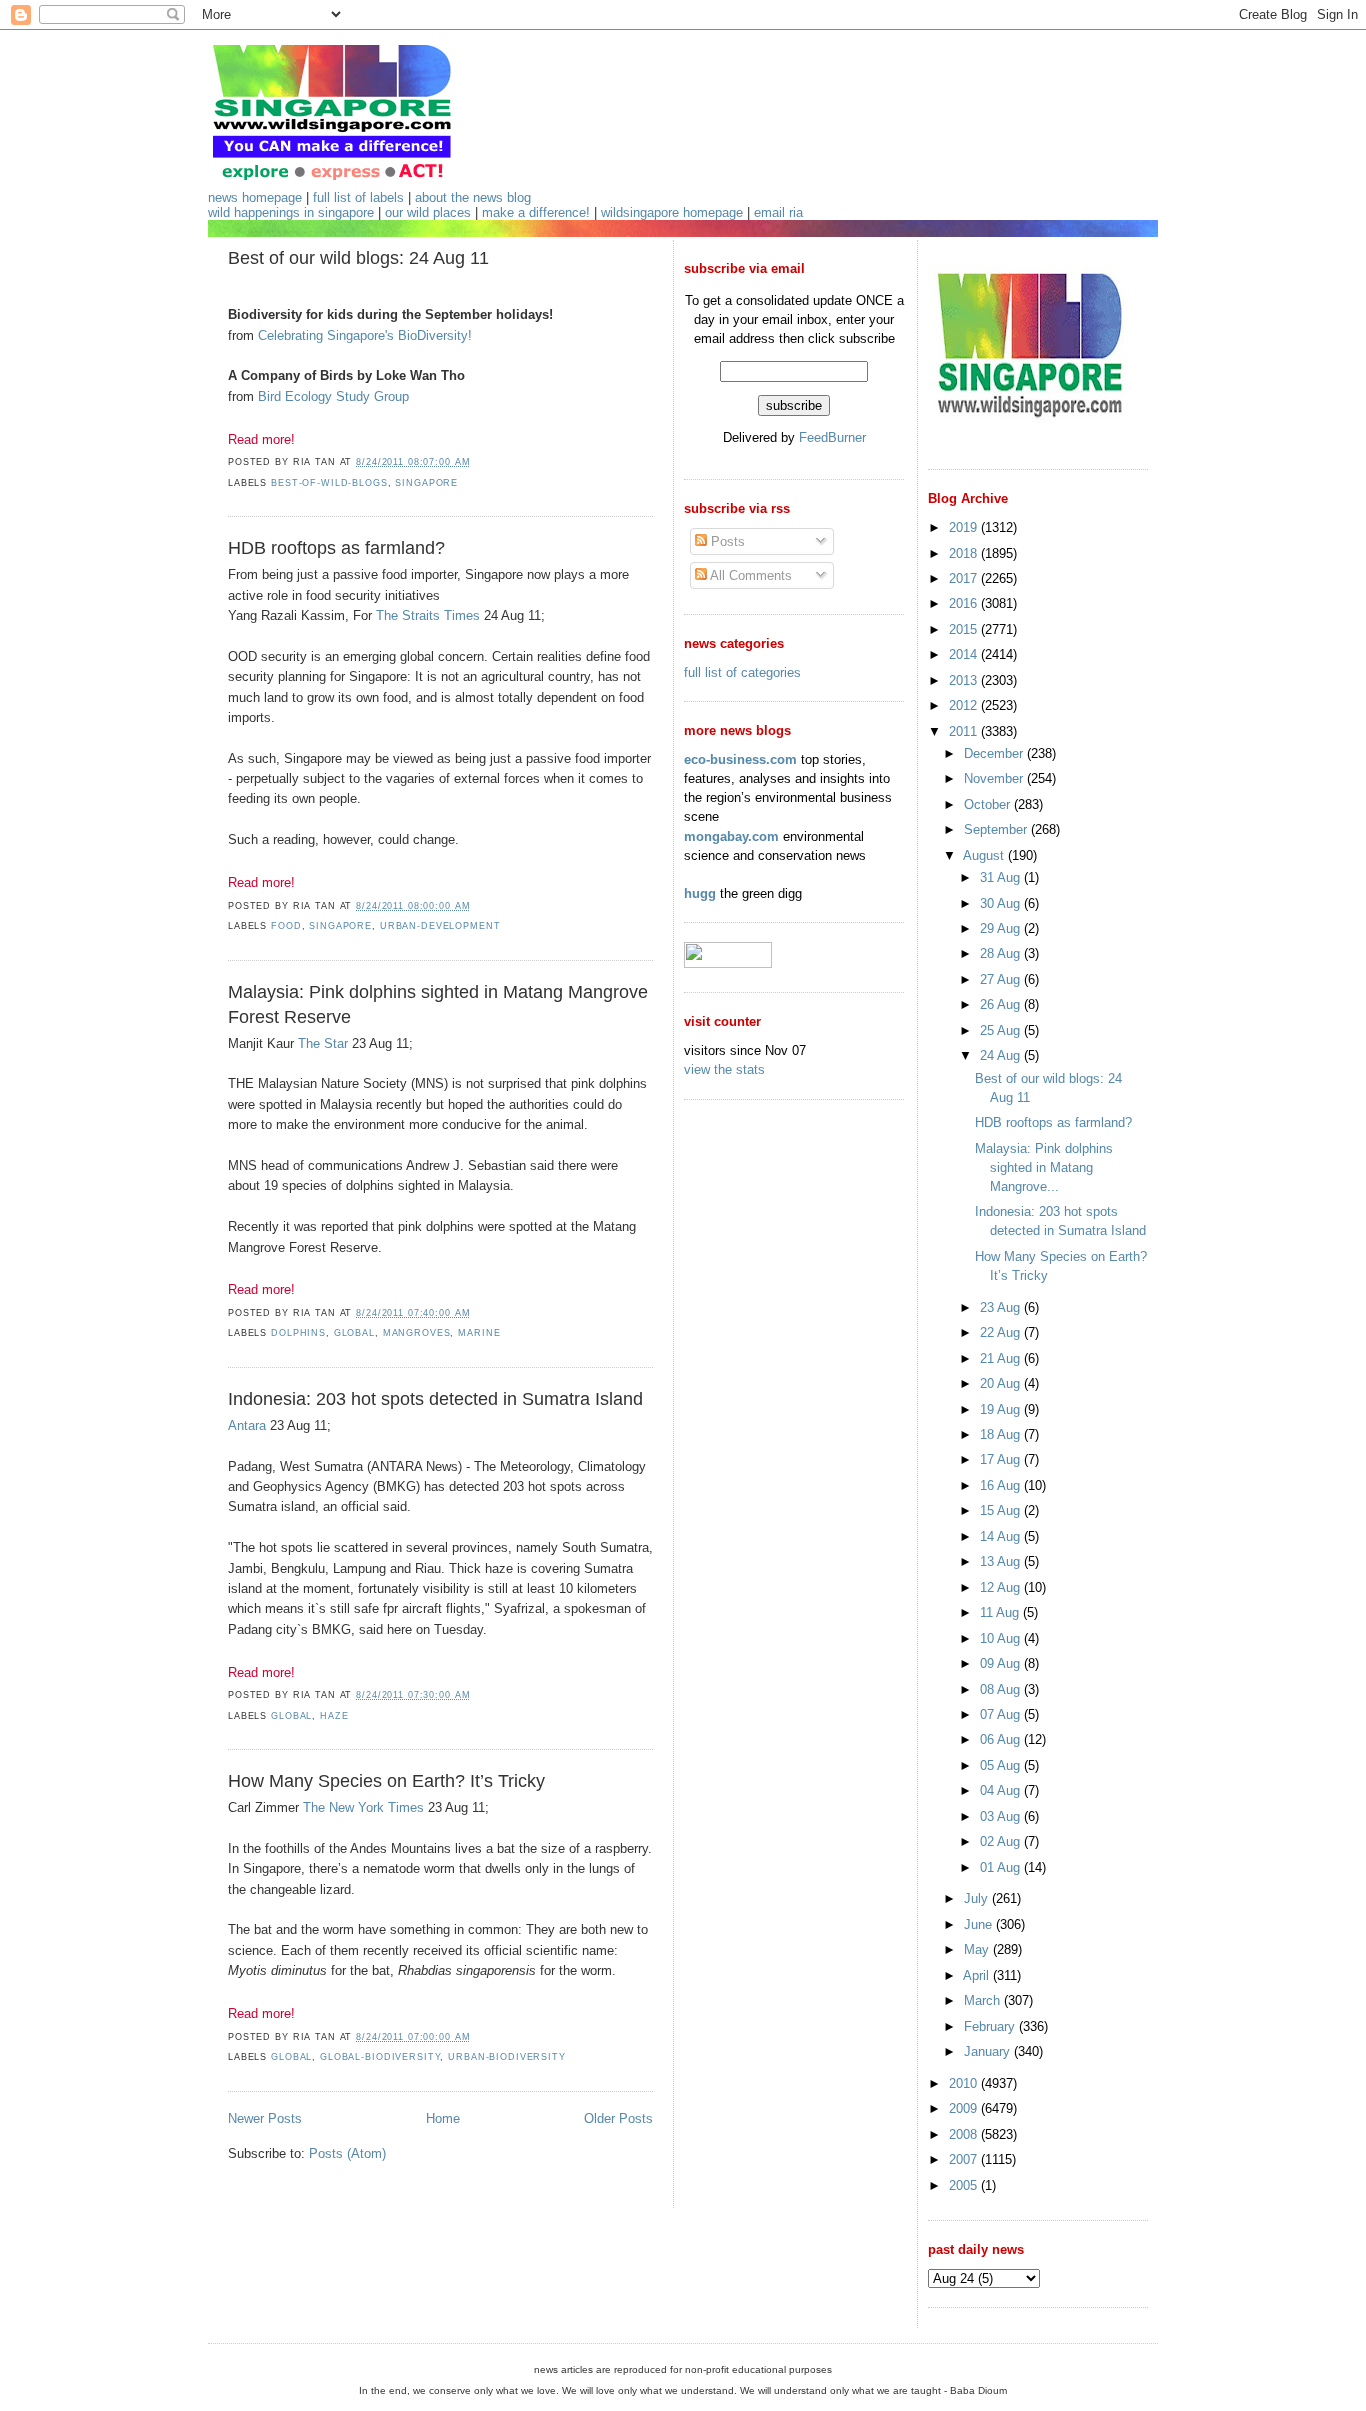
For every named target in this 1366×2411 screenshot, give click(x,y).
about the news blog (473, 197)
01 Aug (1002, 1867)
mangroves (417, 1333)
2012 (965, 705)
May (978, 1949)
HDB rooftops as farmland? (336, 548)
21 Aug (1002, 1358)
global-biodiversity (380, 2057)
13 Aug (1002, 1561)
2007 (965, 2159)
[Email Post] (476, 462)
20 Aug (1002, 1383)
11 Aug (1001, 1612)
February (991, 2026)
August (985, 855)
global (354, 1333)
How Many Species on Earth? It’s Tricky (386, 1781)
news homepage (255, 197)
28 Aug (1002, 953)
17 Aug (1002, 1459)
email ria (778, 212)
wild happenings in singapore (291, 212)
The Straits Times (428, 615)
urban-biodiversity (507, 2057)
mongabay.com (731, 836)
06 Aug (1002, 1739)
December (995, 753)
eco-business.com (740, 759)
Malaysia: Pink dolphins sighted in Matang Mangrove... (1044, 1167)
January (989, 2051)
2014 (965, 654)
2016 (965, 603)
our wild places (428, 212)
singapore (426, 483)
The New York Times (363, 1807)
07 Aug (1002, 1714)
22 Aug (1002, 1332)
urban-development (440, 926)
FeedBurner (832, 437)
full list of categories (742, 672)
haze (334, 1716)
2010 (965, 2083)
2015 (965, 629)
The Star (323, 1043)
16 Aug (1002, 1485)
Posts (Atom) (347, 2153)
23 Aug (1002, 1307)
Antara (247, 1425)
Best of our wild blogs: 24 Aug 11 (358, 258)
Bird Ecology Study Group (333, 396)
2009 (965, 2108)
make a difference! (536, 212)
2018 (965, 553)
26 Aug (1002, 1004)
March (984, 2000)
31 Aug (1002, 877)
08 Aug (1002, 1689)
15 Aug (1002, 1510)
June (980, 1924)
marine (479, 1333)
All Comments (749, 575)
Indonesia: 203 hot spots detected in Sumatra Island (435, 1399)
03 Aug (1002, 1816)
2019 (965, 527)
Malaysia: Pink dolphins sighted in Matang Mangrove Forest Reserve (438, 1004)
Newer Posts (265, 2118)
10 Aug (1002, 1638)
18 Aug (1002, 1434)
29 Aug (1002, 928)
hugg (700, 893)
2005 (965, 2185)
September (997, 829)
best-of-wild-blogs (329, 483)
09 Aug (1002, 1663)
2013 (965, 680)
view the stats (724, 1069)
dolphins (298, 1333)
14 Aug (1002, 1536)
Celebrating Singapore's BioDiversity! (365, 335)
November (995, 778)
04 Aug (1002, 1790)
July (978, 1898)
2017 (965, 578)
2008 (965, 2134)
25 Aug (1002, 1030)
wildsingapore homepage (672, 212)
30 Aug (1002, 903)
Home (443, 2118)
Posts (726, 541)
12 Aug (1002, 1587)
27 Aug (1002, 979)
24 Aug (1002, 1055)
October (989, 804)
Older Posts (618, 2118)
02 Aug (1002, 1841)
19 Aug (1002, 1409)
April (978, 1975)
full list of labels (358, 197)
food (286, 926)
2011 (965, 731)
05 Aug (1002, 1765)
